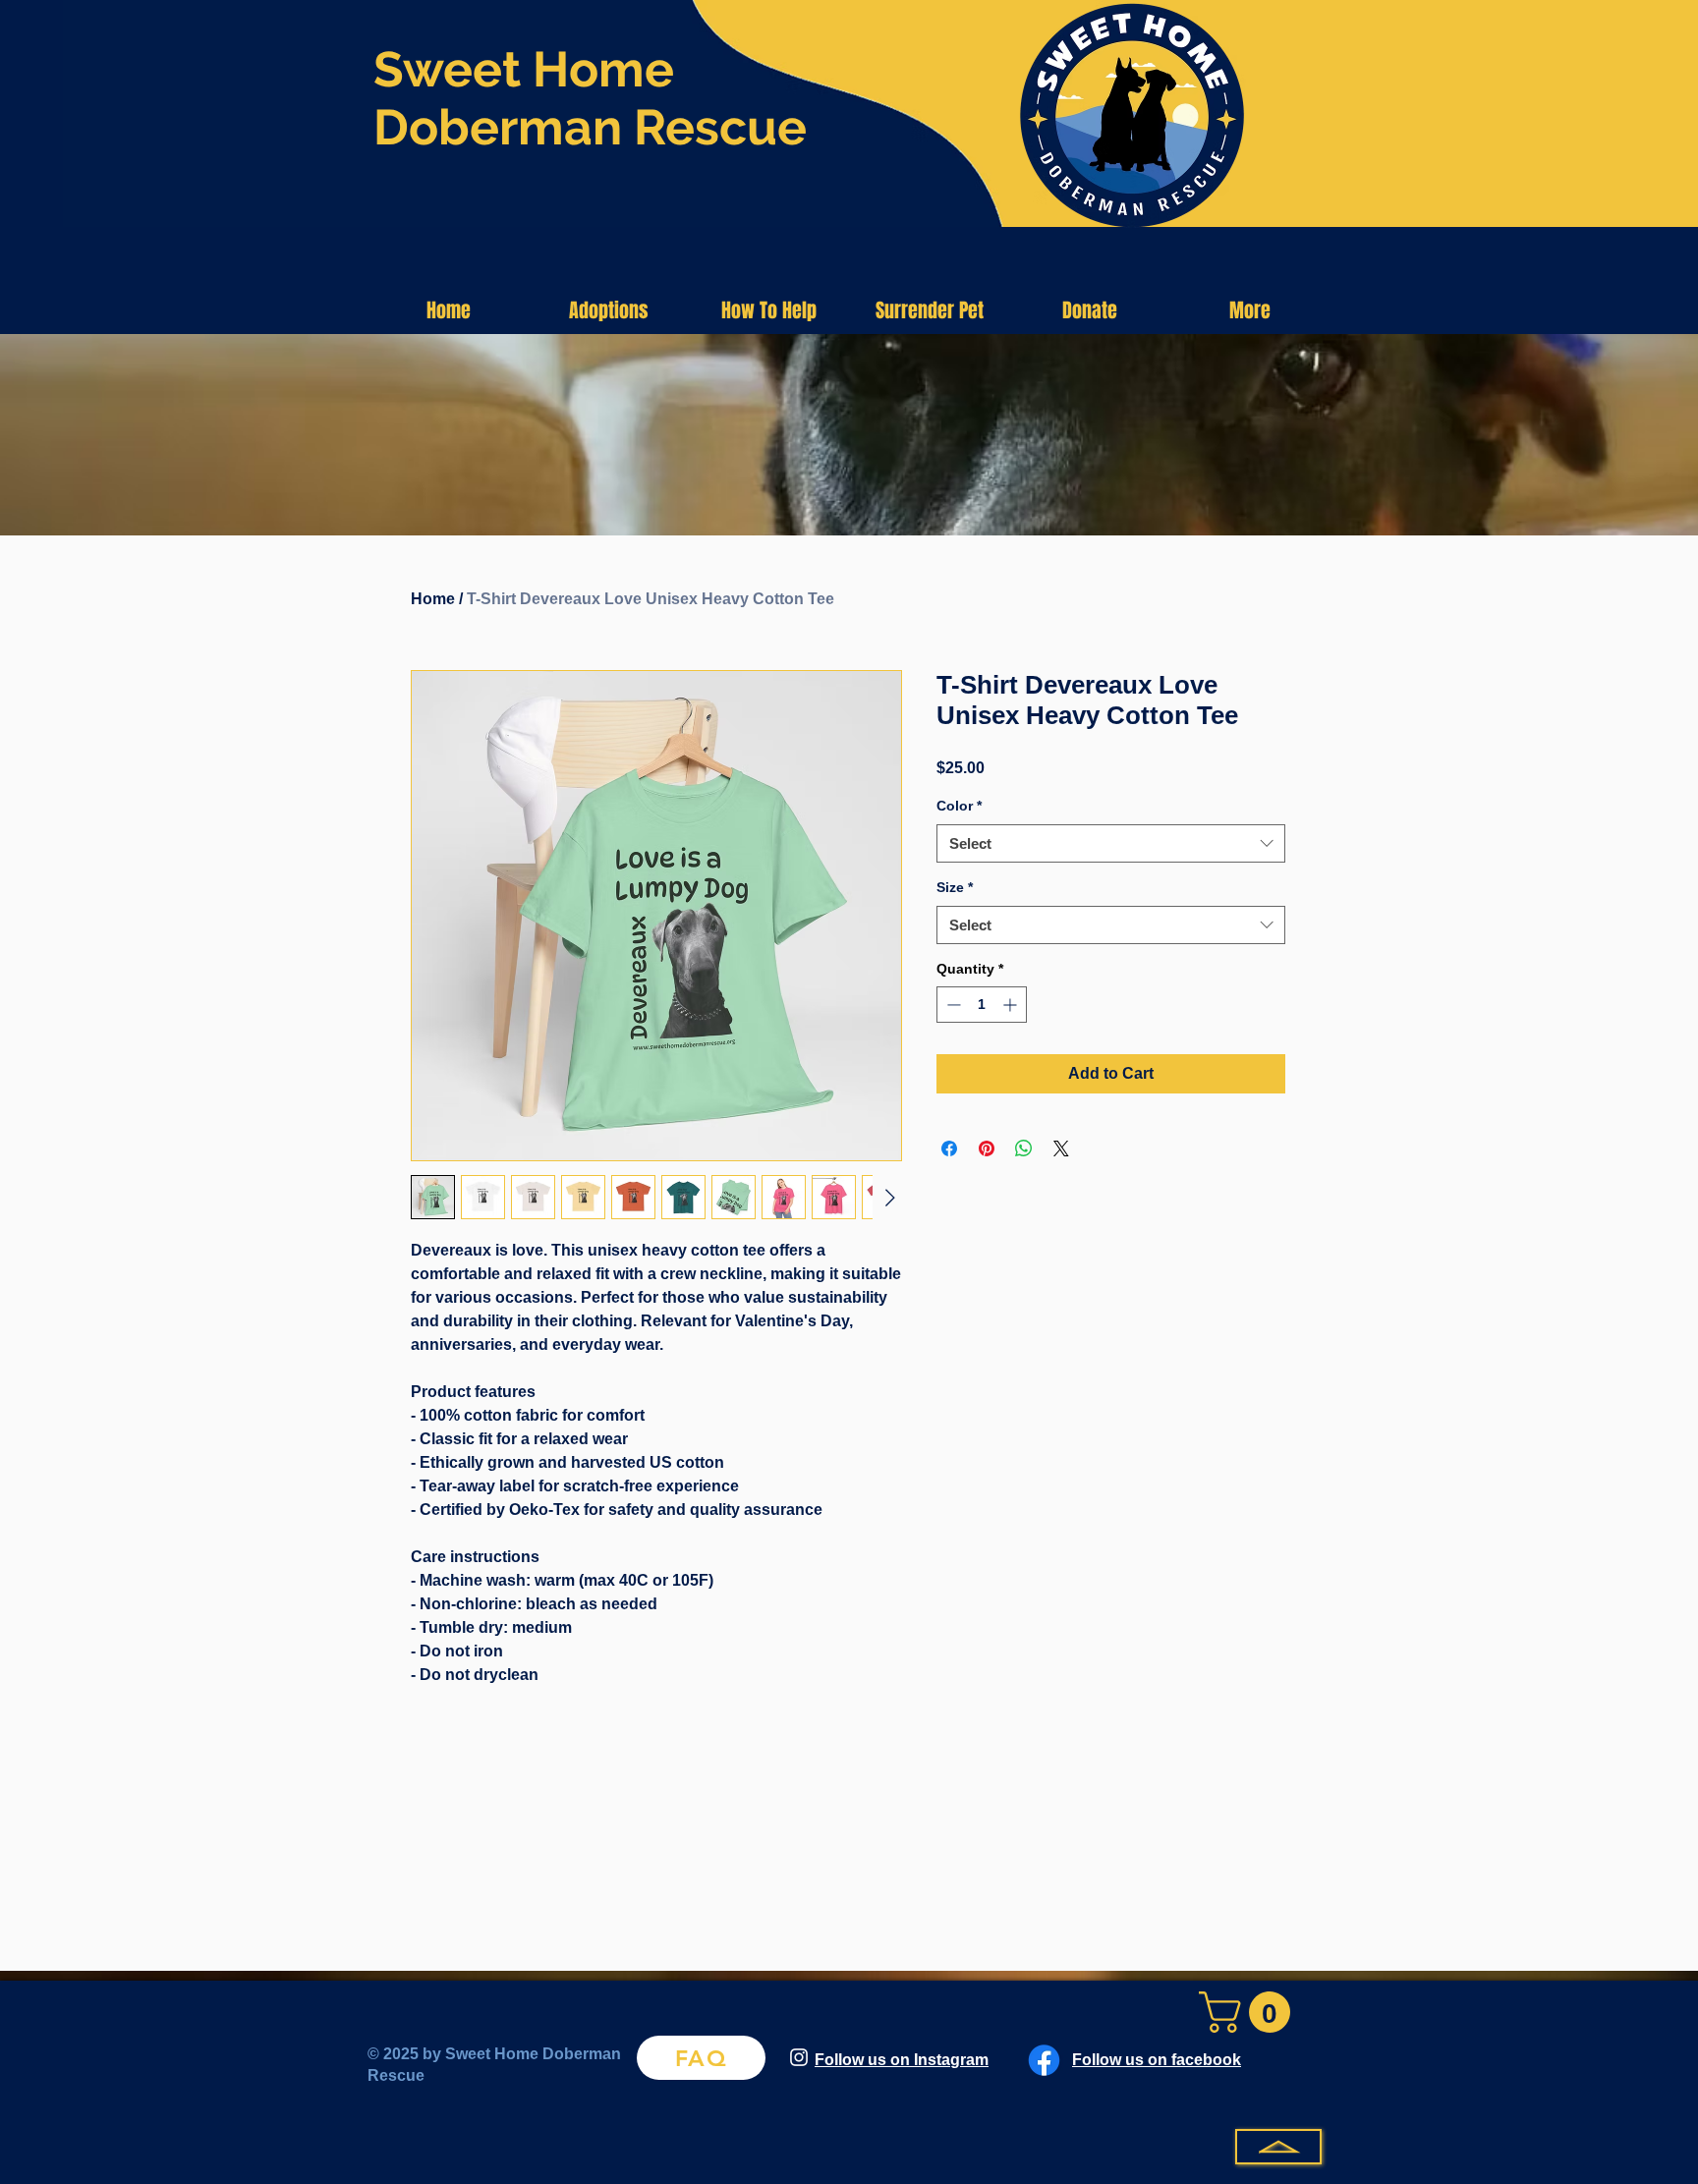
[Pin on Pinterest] (987, 1148)
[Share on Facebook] (949, 1148)
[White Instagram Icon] (799, 2057)
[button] (609, 310)
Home (433, 599)
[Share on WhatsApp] (1024, 1148)
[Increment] (1012, 1005)
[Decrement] (952, 1005)
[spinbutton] (982, 1005)
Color (959, 806)
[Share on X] (1061, 1148)
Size (955, 887)
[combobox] (1111, 843)
